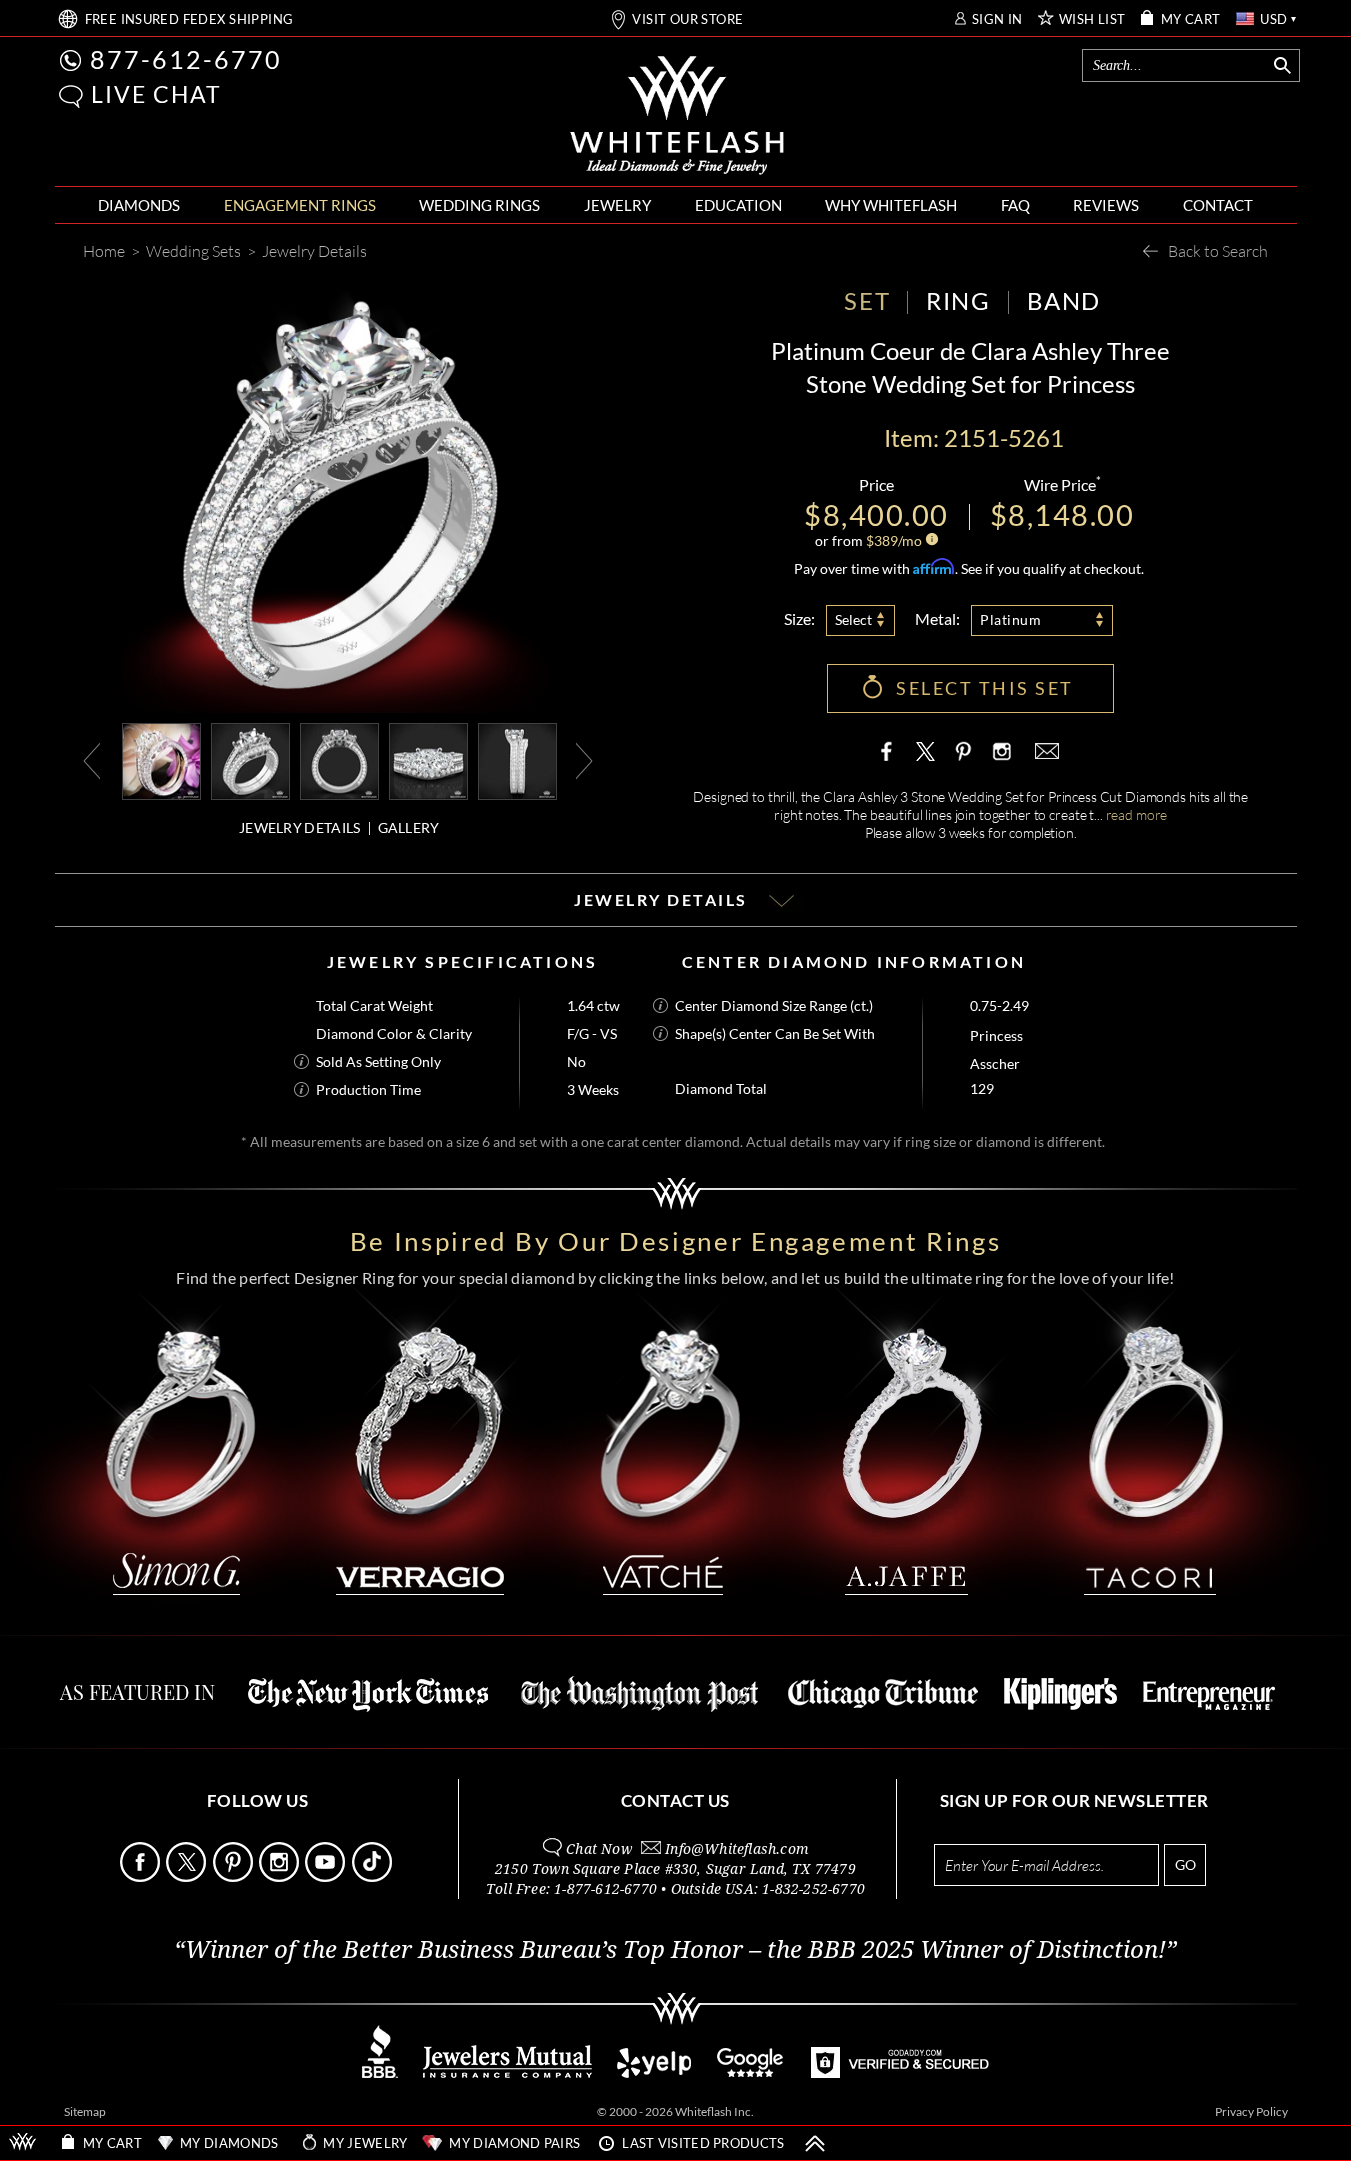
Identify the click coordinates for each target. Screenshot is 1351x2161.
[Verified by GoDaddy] (900, 2072)
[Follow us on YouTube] (326, 1876)
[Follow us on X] (187, 1876)
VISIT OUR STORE (687, 19)
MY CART (1191, 19)
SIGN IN (997, 19)
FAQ (1015, 205)
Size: (799, 618)
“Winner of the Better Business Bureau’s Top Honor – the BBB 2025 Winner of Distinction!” (675, 1950)
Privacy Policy (1251, 2111)
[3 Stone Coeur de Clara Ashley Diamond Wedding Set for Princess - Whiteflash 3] (428, 759)
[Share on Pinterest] (963, 761)
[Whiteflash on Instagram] (1000, 751)
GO (1185, 1864)
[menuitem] (139, 205)
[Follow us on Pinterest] (234, 1876)
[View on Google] (751, 2072)
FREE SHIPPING (189, 19)
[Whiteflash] (677, 116)
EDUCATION (738, 205)
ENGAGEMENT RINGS (300, 205)
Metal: (937, 618)
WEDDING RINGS (479, 205)
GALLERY (409, 827)
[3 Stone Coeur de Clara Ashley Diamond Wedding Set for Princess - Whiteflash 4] (517, 759)
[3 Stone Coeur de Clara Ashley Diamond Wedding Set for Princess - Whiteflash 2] (339, 759)
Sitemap (85, 2111)
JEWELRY (617, 205)
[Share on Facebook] (891, 751)
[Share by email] (1045, 751)
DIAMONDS (139, 205)
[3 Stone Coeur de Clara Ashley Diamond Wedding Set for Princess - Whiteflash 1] (250, 759)
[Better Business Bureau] (380, 2072)
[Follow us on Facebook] (141, 1876)
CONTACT (1218, 205)
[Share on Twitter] (926, 751)
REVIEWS (1106, 205)
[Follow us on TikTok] (373, 1876)
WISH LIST (1092, 19)
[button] (71, 96)
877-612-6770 (186, 59)
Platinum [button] (1010, 619)
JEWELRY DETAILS (300, 827)
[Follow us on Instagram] (280, 1876)
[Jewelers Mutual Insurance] (507, 2072)
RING (958, 300)
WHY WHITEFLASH (891, 205)
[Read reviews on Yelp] (654, 2072)
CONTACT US (675, 1800)
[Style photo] (161, 759)
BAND (1064, 300)
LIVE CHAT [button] (156, 94)
